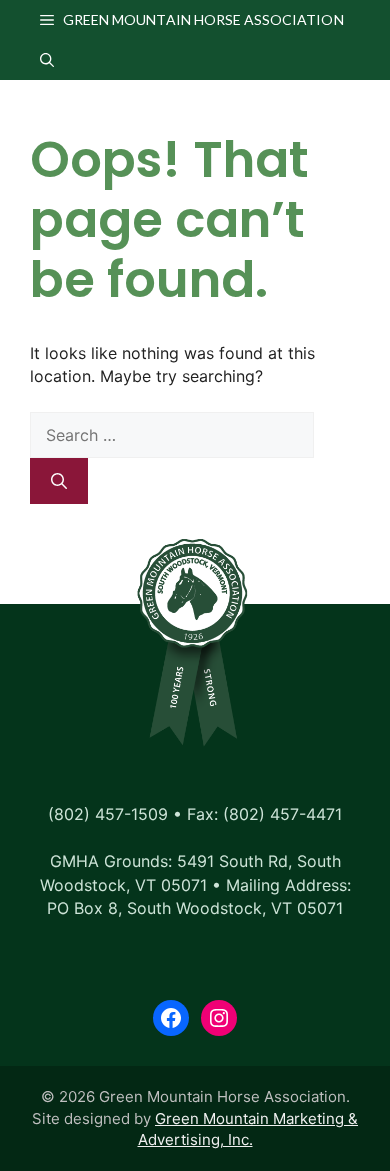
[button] (47, 60)
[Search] (59, 481)
